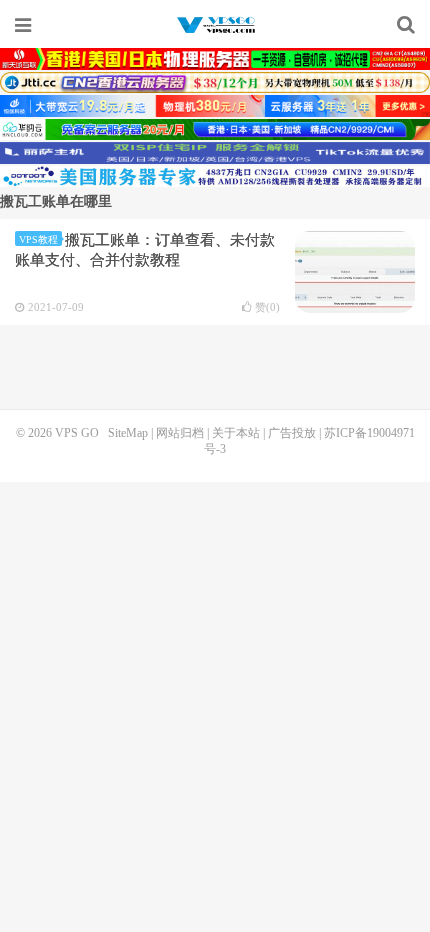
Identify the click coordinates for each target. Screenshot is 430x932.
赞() (267, 307)
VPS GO (215, 25)
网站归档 (180, 433)
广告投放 (292, 433)
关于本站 (236, 433)
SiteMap (128, 433)
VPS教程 (38, 239)
